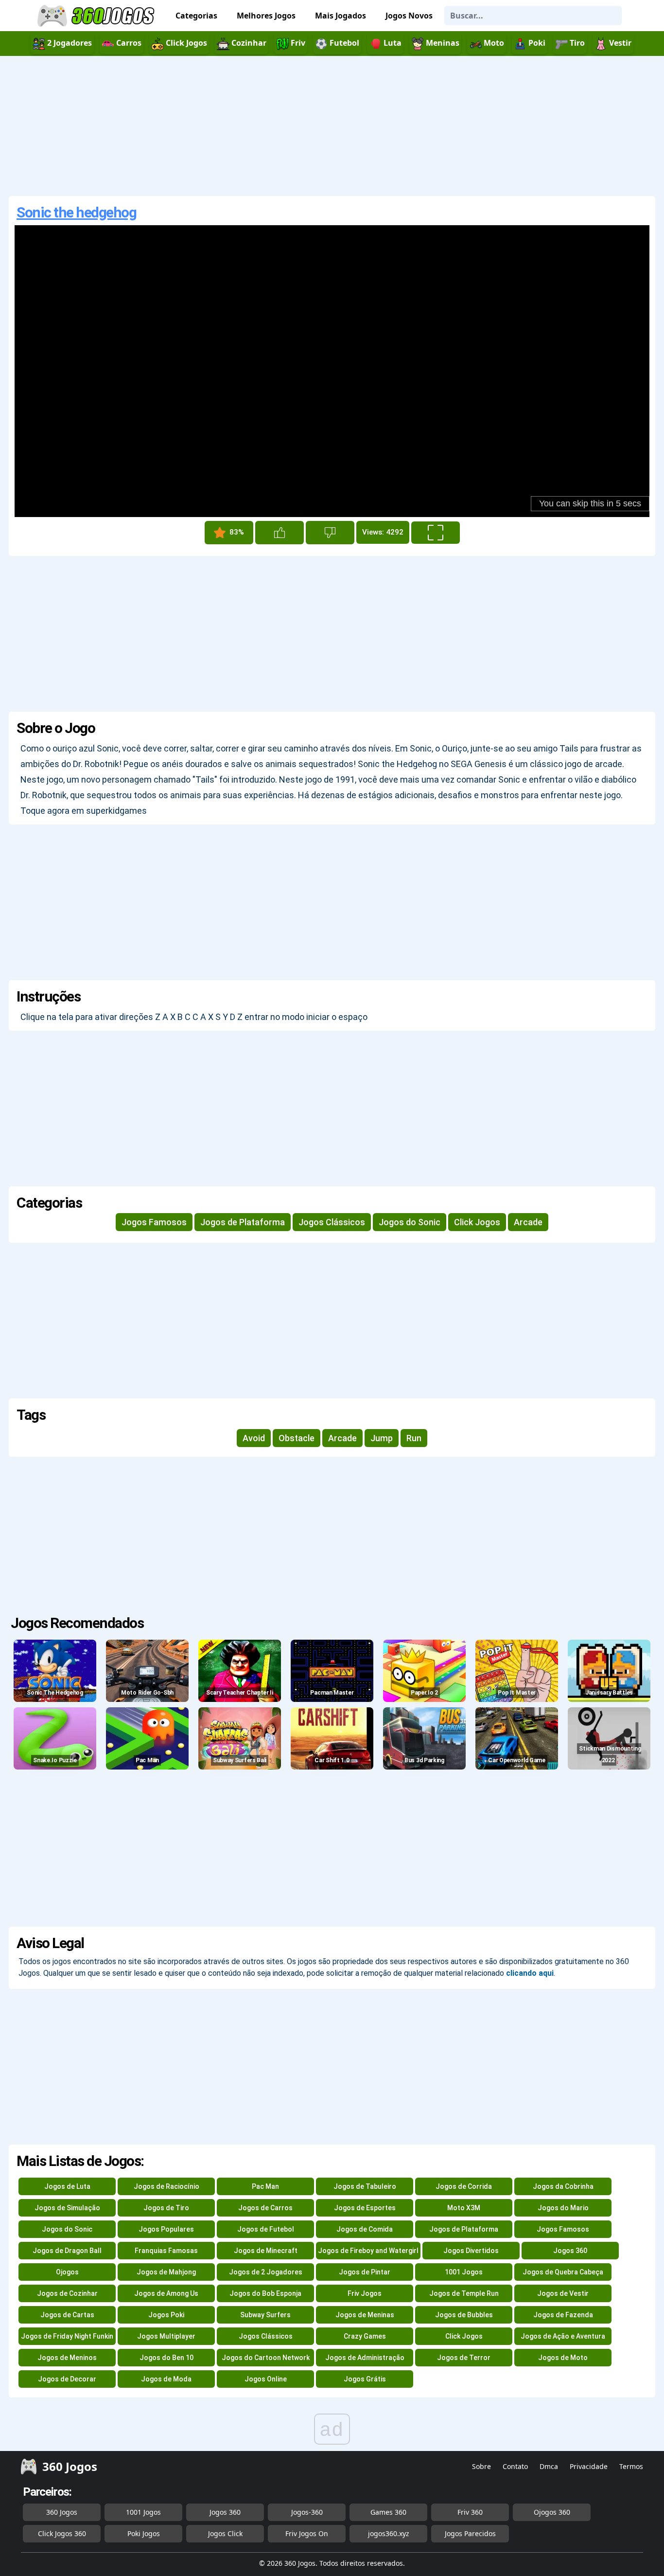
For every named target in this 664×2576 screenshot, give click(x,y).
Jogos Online (266, 2379)
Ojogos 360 (552, 2512)
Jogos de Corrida (464, 2186)
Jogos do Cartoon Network (266, 2358)
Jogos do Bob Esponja (265, 2293)
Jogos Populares (166, 2229)
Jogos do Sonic (410, 1222)
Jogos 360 (570, 2251)
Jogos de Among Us (166, 2293)
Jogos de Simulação (67, 2208)
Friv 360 (470, 2512)
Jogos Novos (409, 16)
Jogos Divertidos (471, 2251)
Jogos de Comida (365, 2229)
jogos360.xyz (389, 2533)
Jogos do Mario (563, 2208)
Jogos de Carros (265, 2208)
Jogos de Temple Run (464, 2293)
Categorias (196, 16)
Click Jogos (477, 1222)
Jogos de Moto (563, 2358)
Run (414, 1438)
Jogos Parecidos (470, 2533)
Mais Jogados (341, 16)
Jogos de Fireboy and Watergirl (368, 2251)
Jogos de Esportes (365, 2208)
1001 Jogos (464, 2272)
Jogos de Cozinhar (67, 2293)
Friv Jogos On (307, 2533)
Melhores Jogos (266, 16)
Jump (382, 1438)
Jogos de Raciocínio (166, 2186)
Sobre (481, 2466)
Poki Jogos (144, 2533)
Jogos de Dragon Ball (67, 2251)
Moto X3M (464, 2208)
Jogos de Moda (166, 2379)
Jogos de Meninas (365, 2315)
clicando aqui (530, 1973)
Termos (631, 2466)
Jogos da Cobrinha (563, 2186)
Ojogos (67, 2272)
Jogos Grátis (365, 2379)
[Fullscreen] (436, 533)
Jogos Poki (166, 2315)
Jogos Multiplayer (166, 2336)
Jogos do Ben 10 (166, 2358)
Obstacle (297, 1438)
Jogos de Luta (67, 2186)
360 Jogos (62, 2512)
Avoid (254, 1438)
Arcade (528, 1222)
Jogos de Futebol (266, 2229)
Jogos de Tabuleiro (365, 2186)
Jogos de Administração (365, 2358)
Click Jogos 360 (62, 2533)
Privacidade (589, 2466)
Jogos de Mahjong (166, 2272)
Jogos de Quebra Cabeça (563, 2272)
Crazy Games (365, 2336)
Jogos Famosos (154, 1222)
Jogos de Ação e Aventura (563, 2336)
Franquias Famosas (166, 2251)
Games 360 (388, 2512)
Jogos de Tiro (166, 2208)
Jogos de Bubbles (464, 2315)
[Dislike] (330, 533)
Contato (515, 2466)
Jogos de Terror (464, 2358)
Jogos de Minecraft (266, 2251)
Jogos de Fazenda (563, 2315)
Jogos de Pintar (365, 2272)
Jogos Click (225, 2533)
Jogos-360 (307, 2512)
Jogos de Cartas (67, 2315)
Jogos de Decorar (67, 2379)
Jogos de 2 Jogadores (266, 2272)
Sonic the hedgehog (76, 212)
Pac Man (265, 2186)
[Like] (280, 533)
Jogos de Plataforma (243, 1222)
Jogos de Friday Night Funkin (67, 2336)
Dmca (549, 2466)
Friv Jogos (365, 2293)
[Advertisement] (332, 126)
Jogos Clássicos (332, 1222)
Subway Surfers (265, 2315)
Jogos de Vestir (563, 2293)
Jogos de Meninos (67, 2358)
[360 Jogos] (97, 16)
